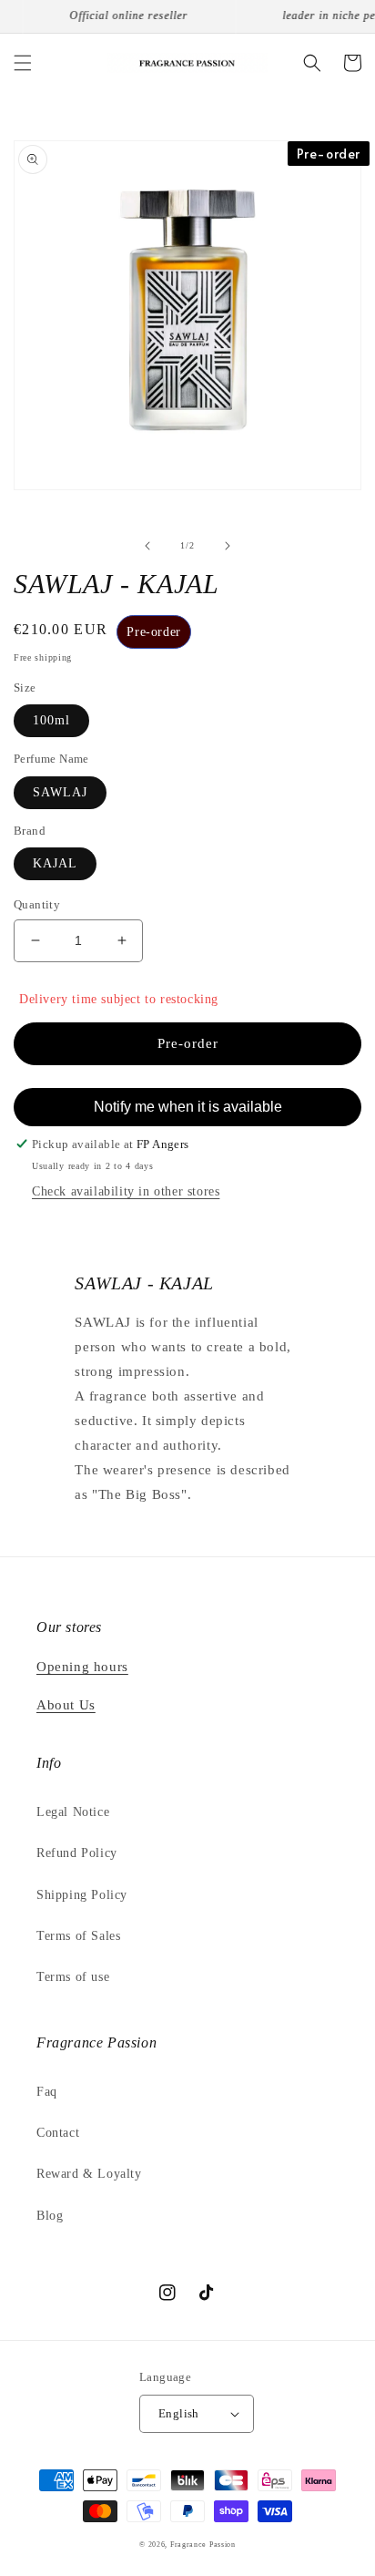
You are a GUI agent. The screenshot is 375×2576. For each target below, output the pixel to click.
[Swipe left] (147, 546)
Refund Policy (77, 1853)
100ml (51, 720)
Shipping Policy (82, 1895)
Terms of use (73, 1977)
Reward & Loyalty (89, 2174)
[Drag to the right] (228, 546)
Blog (50, 2216)
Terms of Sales (78, 1936)
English (179, 2413)
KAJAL (55, 863)
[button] (23, 63)
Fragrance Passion (203, 2545)
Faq (47, 2092)
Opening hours (82, 1667)
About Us (66, 1705)
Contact (58, 2133)
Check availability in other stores (126, 1191)
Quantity (37, 904)
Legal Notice (73, 1812)
